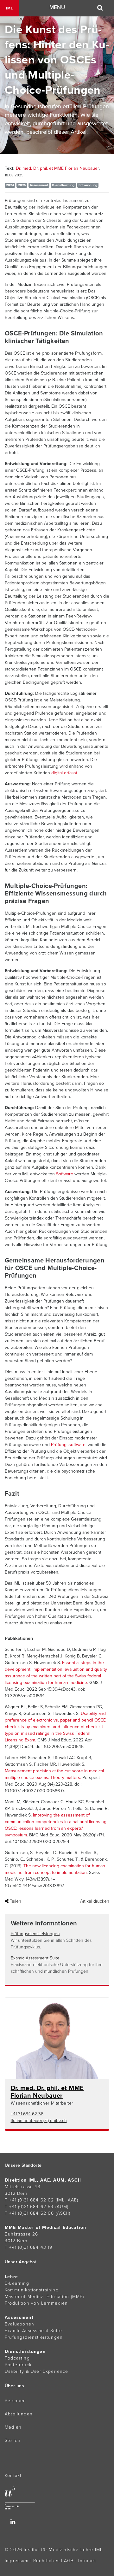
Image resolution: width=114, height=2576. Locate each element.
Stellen (13, 2440)
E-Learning (17, 2283)
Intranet (87, 2561)
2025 (22, 185)
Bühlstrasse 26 (21, 2234)
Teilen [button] (15, 1901)
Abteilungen (19, 2414)
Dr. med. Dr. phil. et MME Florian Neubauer (57, 168)
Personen (15, 2401)
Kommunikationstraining (32, 2290)
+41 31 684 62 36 (27, 2114)
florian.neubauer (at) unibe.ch (39, 2121)
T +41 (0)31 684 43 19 (29, 2247)
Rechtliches (46, 2561)
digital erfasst (64, 773)
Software (65, 1174)
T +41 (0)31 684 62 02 (29, 2200)
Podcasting (17, 2358)
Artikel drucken (95, 1901)
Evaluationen (19, 2324)
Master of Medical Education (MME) (44, 2297)
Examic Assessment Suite (35, 1958)
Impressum (17, 2561)
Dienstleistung (63, 185)
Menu (57, 7)
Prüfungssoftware (68, 1445)
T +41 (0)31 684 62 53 (29, 2207)
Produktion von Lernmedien (36, 2303)
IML (9, 8)
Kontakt (13, 2476)
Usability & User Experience (37, 2371)
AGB (69, 2561)
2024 (10, 185)
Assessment (39, 185)
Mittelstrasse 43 (23, 2187)
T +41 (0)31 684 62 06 (29, 2213)
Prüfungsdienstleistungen (35, 1934)
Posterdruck (18, 2365)
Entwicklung (88, 185)
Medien (13, 2427)
